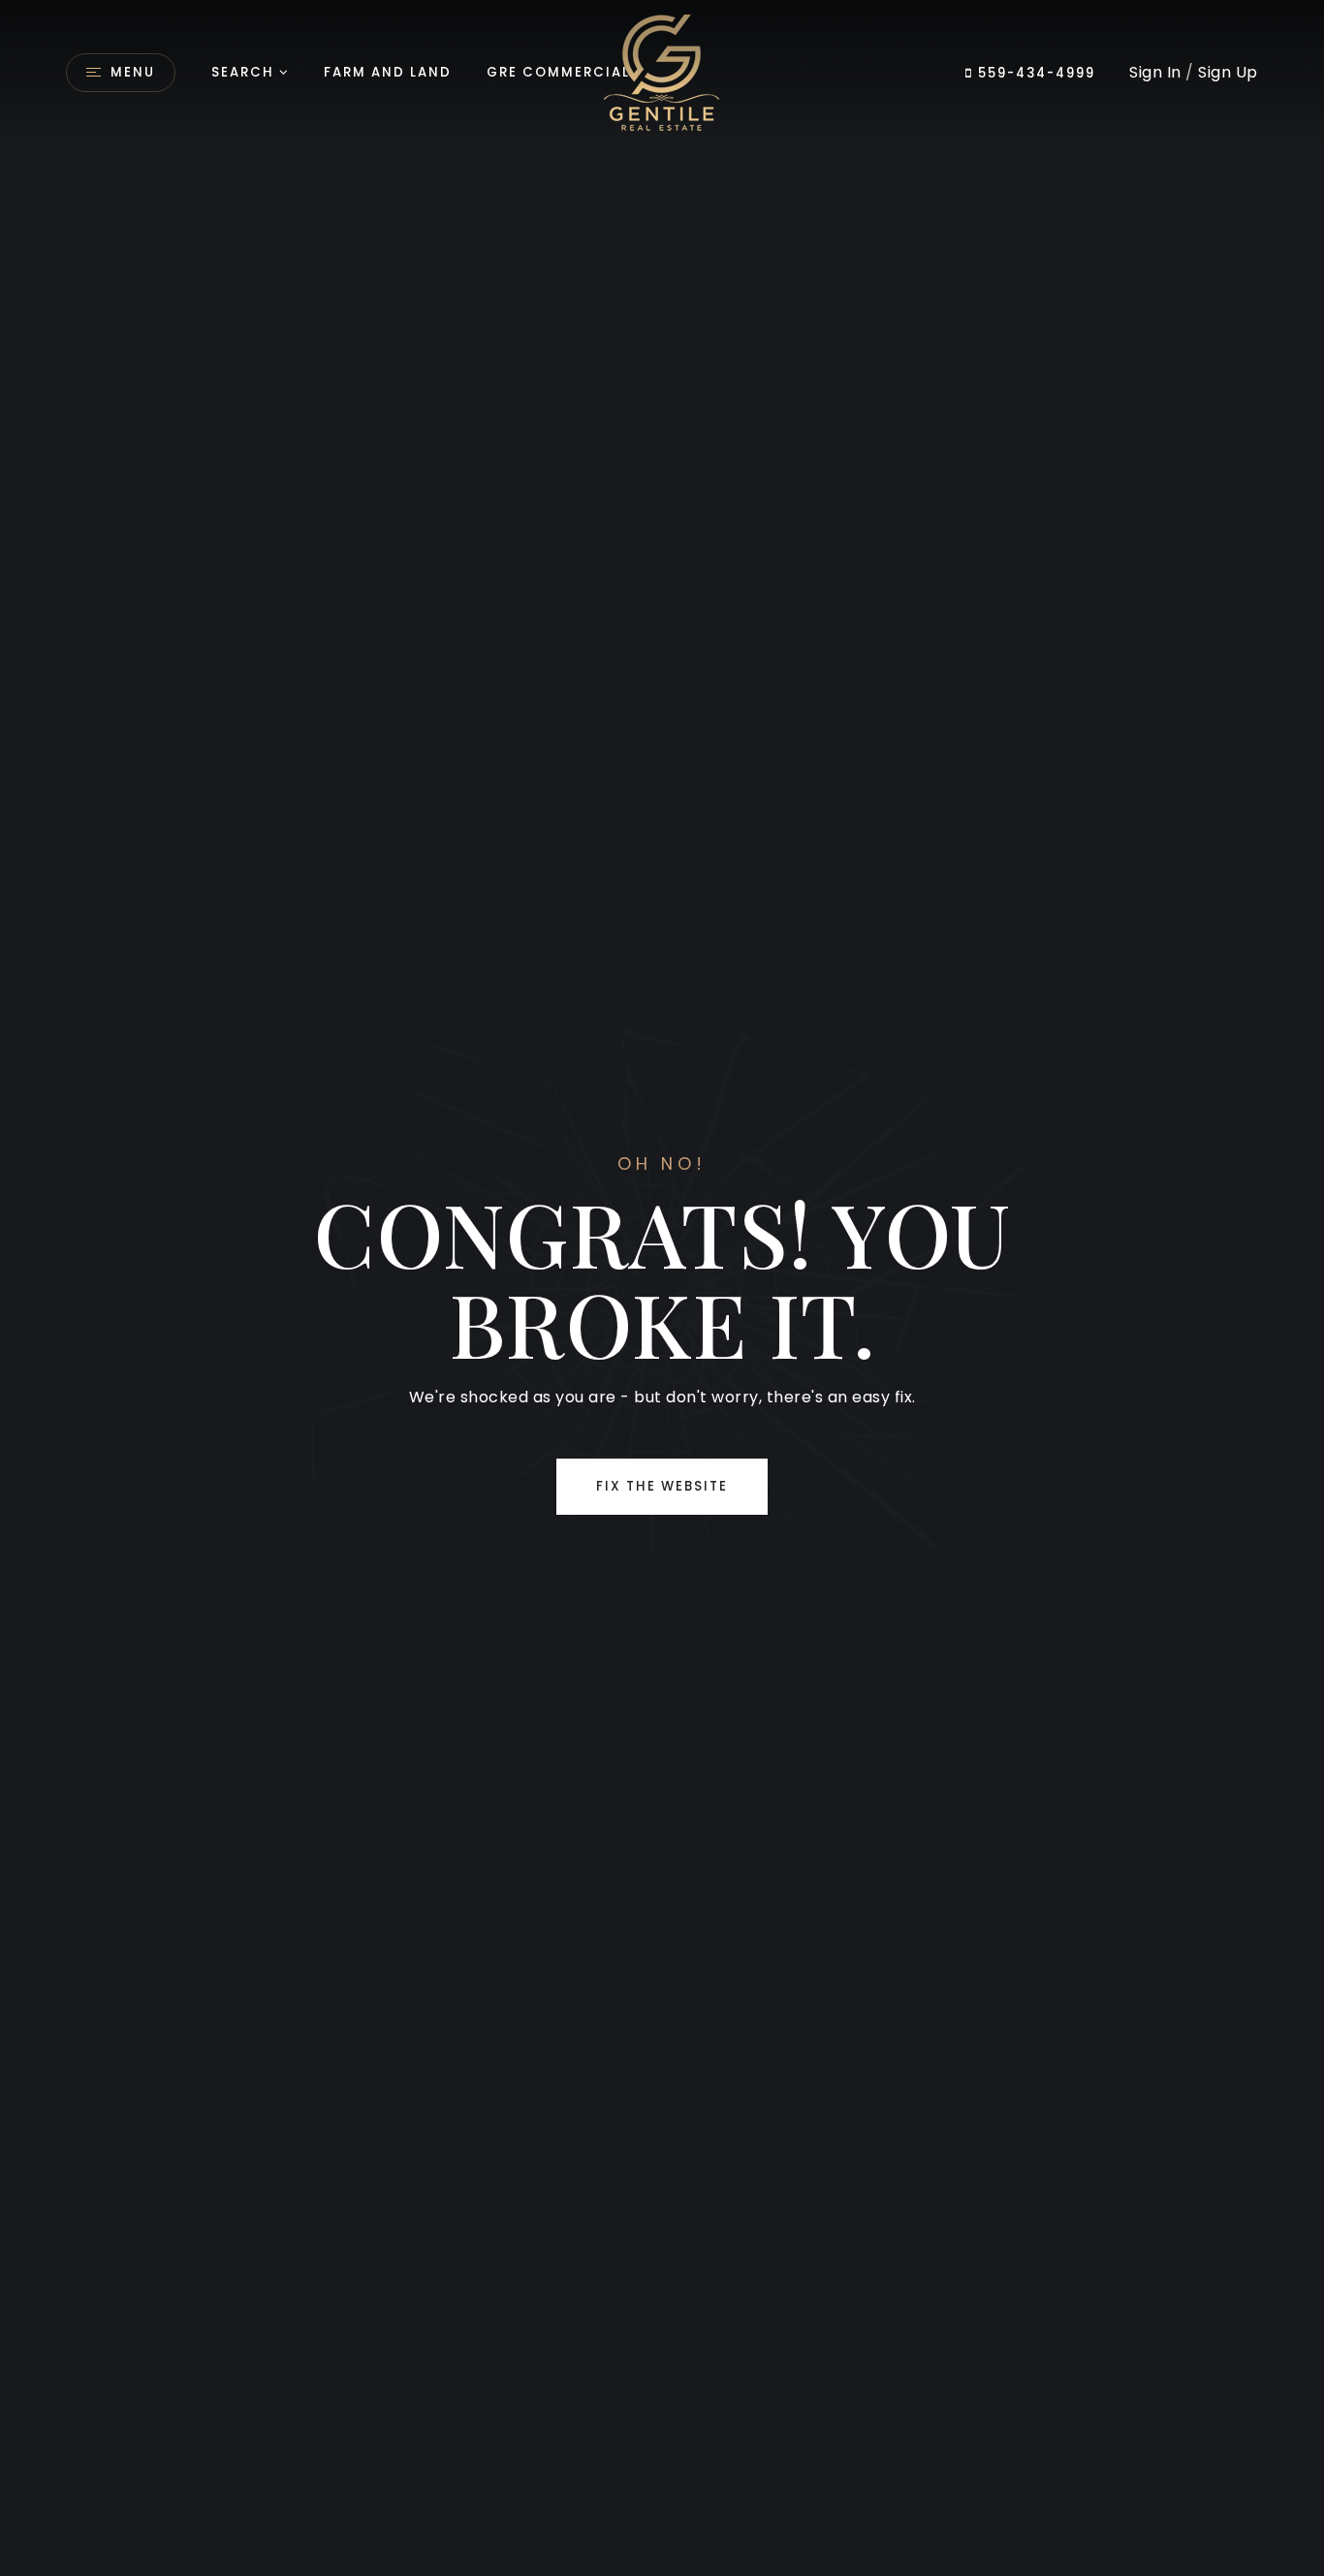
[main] (662, 1288)
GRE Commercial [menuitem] (558, 72)
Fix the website (662, 1486)
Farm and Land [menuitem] (388, 72)
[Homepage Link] (662, 71)
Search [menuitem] (243, 72)
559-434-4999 (1034, 73)
